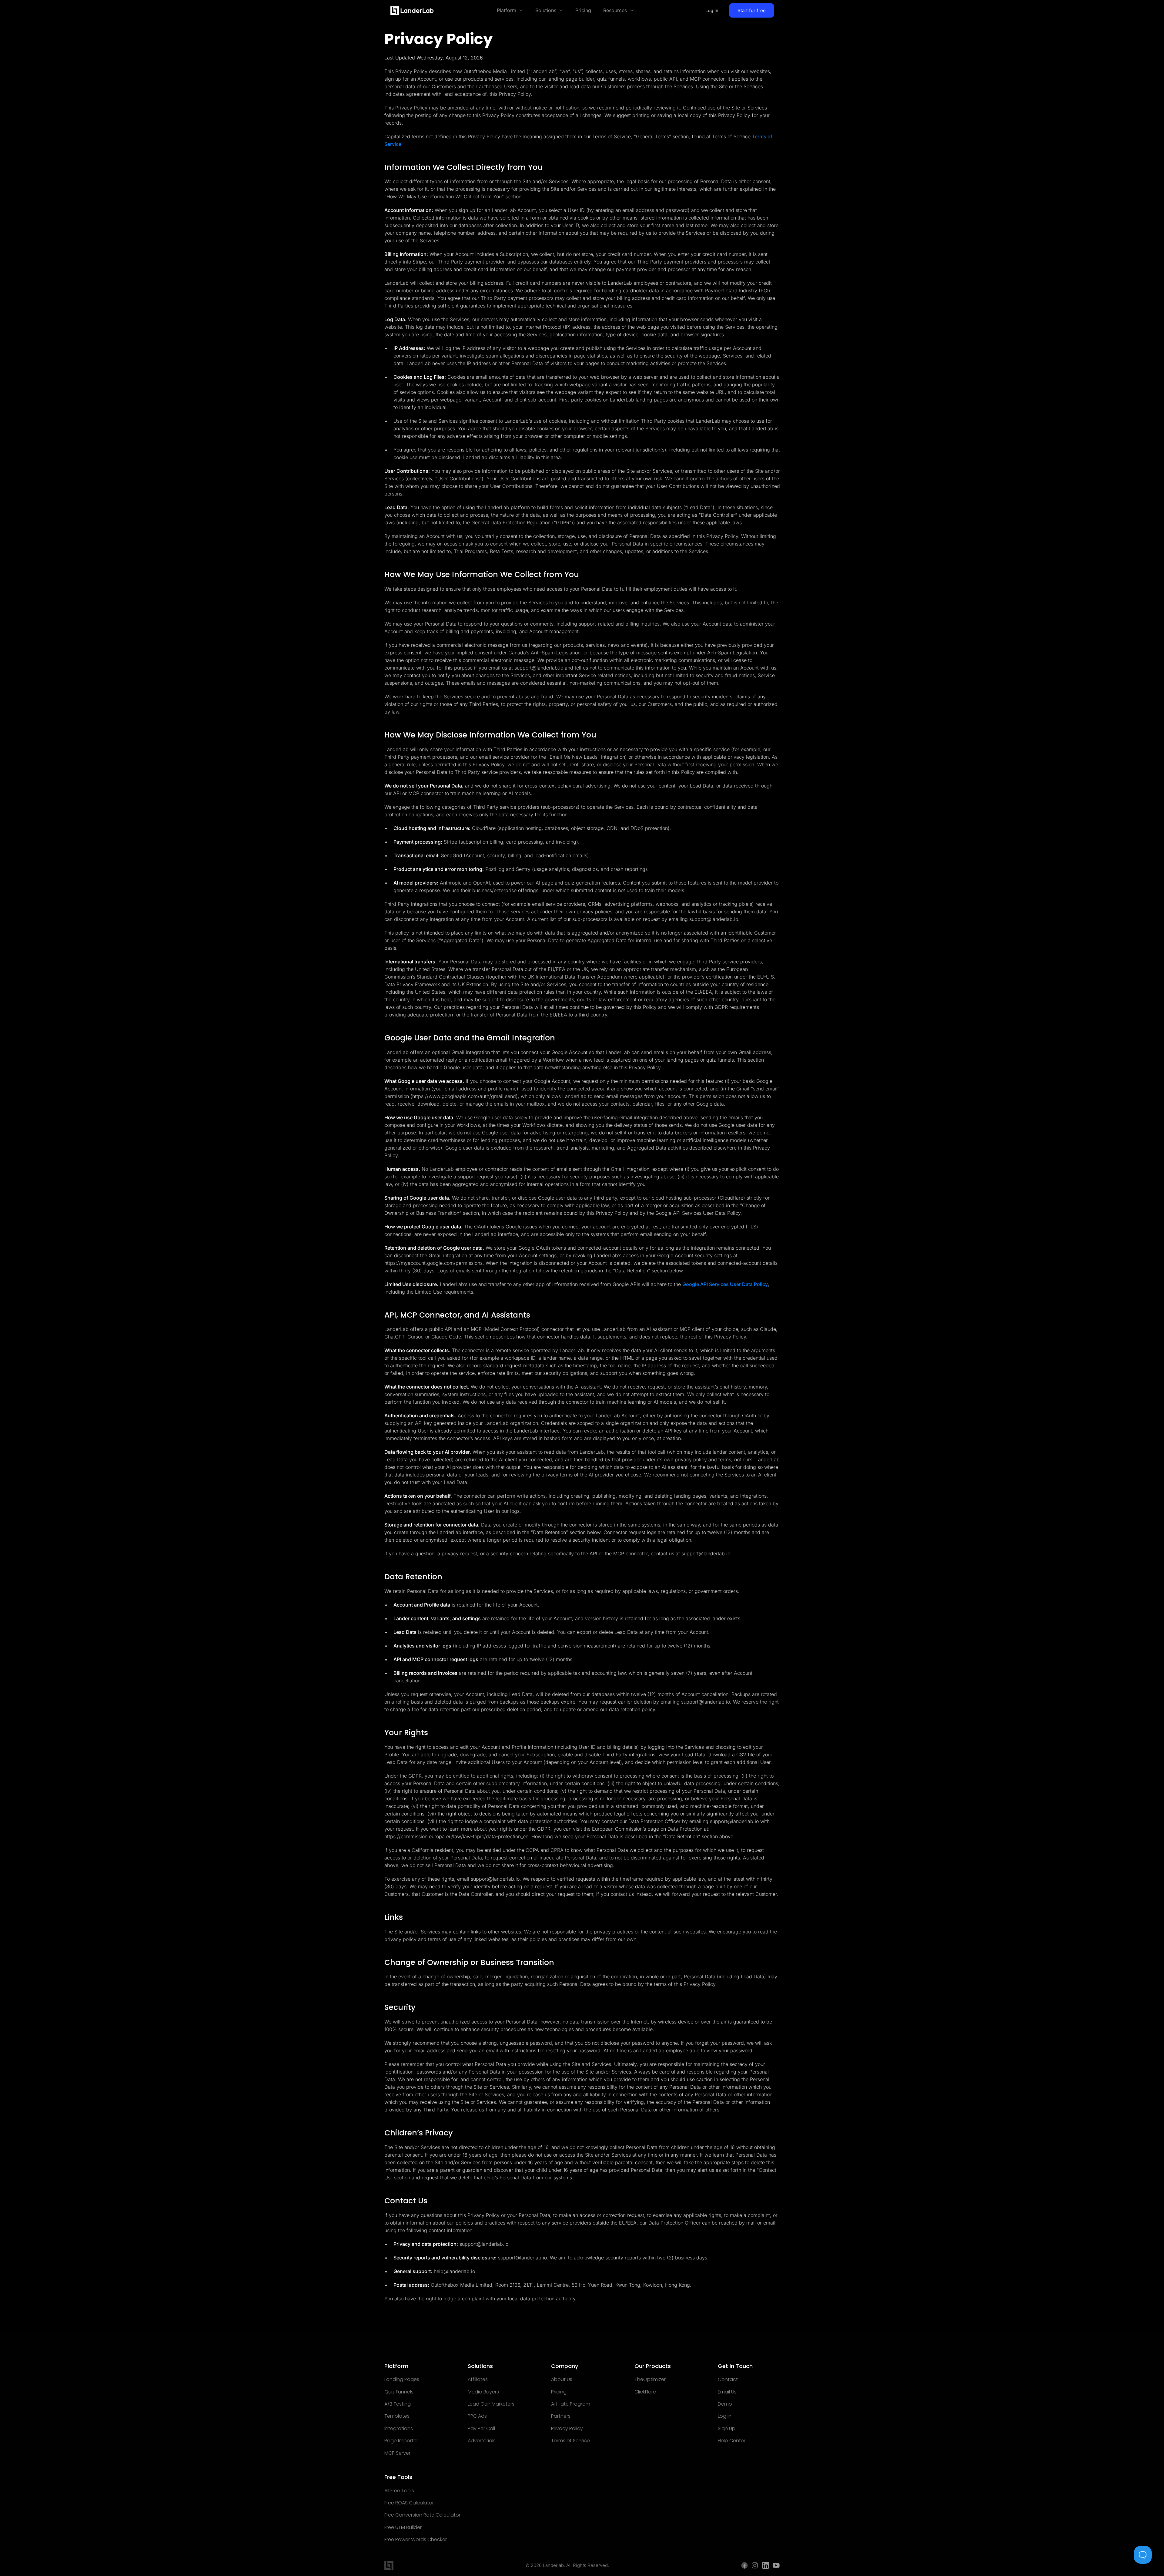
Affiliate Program (571, 2404)
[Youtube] (776, 2565)
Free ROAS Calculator (409, 2503)
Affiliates (478, 2380)
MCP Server (397, 2453)
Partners (561, 2416)
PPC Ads (477, 2416)
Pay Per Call (481, 2429)
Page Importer (401, 2441)
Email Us (727, 2392)
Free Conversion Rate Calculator (422, 2515)
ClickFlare (645, 2392)
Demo (725, 2404)
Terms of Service (570, 2441)
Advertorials (482, 2441)
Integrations (399, 2429)
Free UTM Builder (403, 2527)
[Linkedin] (766, 2565)
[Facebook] (744, 2565)
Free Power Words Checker (416, 2540)
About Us (562, 2380)
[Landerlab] (412, 11)
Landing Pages (402, 2380)
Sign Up (727, 2429)
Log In (712, 10)
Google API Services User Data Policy (725, 1284)
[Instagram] (755, 2565)
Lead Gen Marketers (491, 2404)
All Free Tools (399, 2491)
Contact (728, 2380)
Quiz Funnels (399, 2392)
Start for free (752, 10)
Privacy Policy (567, 2429)
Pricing (559, 2392)
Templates (397, 2416)
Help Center (732, 2441)
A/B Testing (398, 2404)
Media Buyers (483, 2392)
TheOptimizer (650, 2380)
